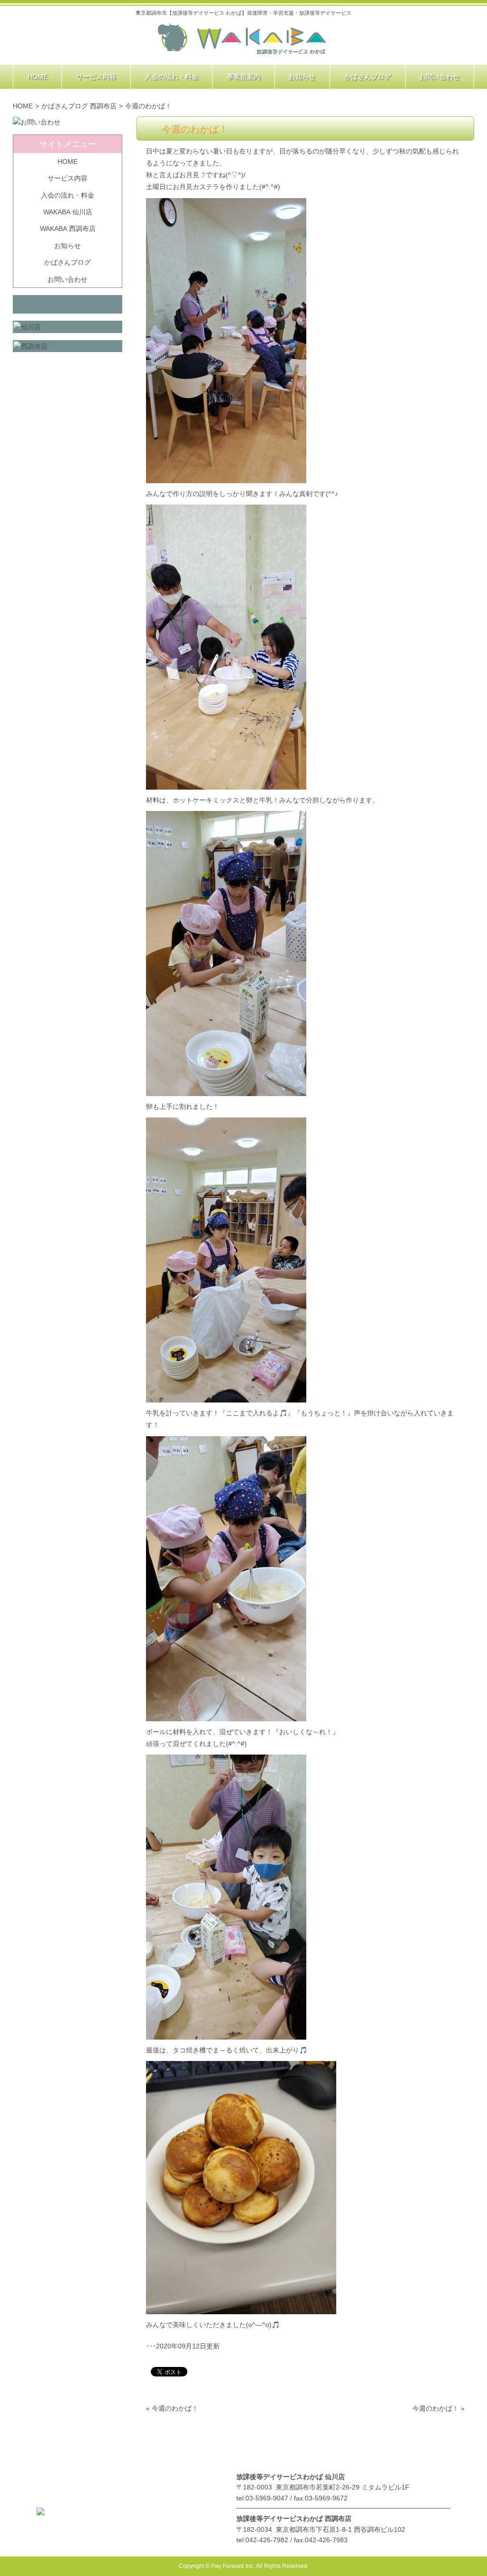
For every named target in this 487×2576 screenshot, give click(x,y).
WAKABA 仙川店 (68, 212)
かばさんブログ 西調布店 (79, 106)
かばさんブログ (68, 262)
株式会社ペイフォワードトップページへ (242, 39)
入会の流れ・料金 (68, 195)
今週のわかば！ (175, 2408)
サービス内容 (68, 178)
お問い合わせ (68, 279)
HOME (23, 106)
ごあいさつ (128, 2452)
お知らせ (68, 246)
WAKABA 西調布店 (68, 229)
